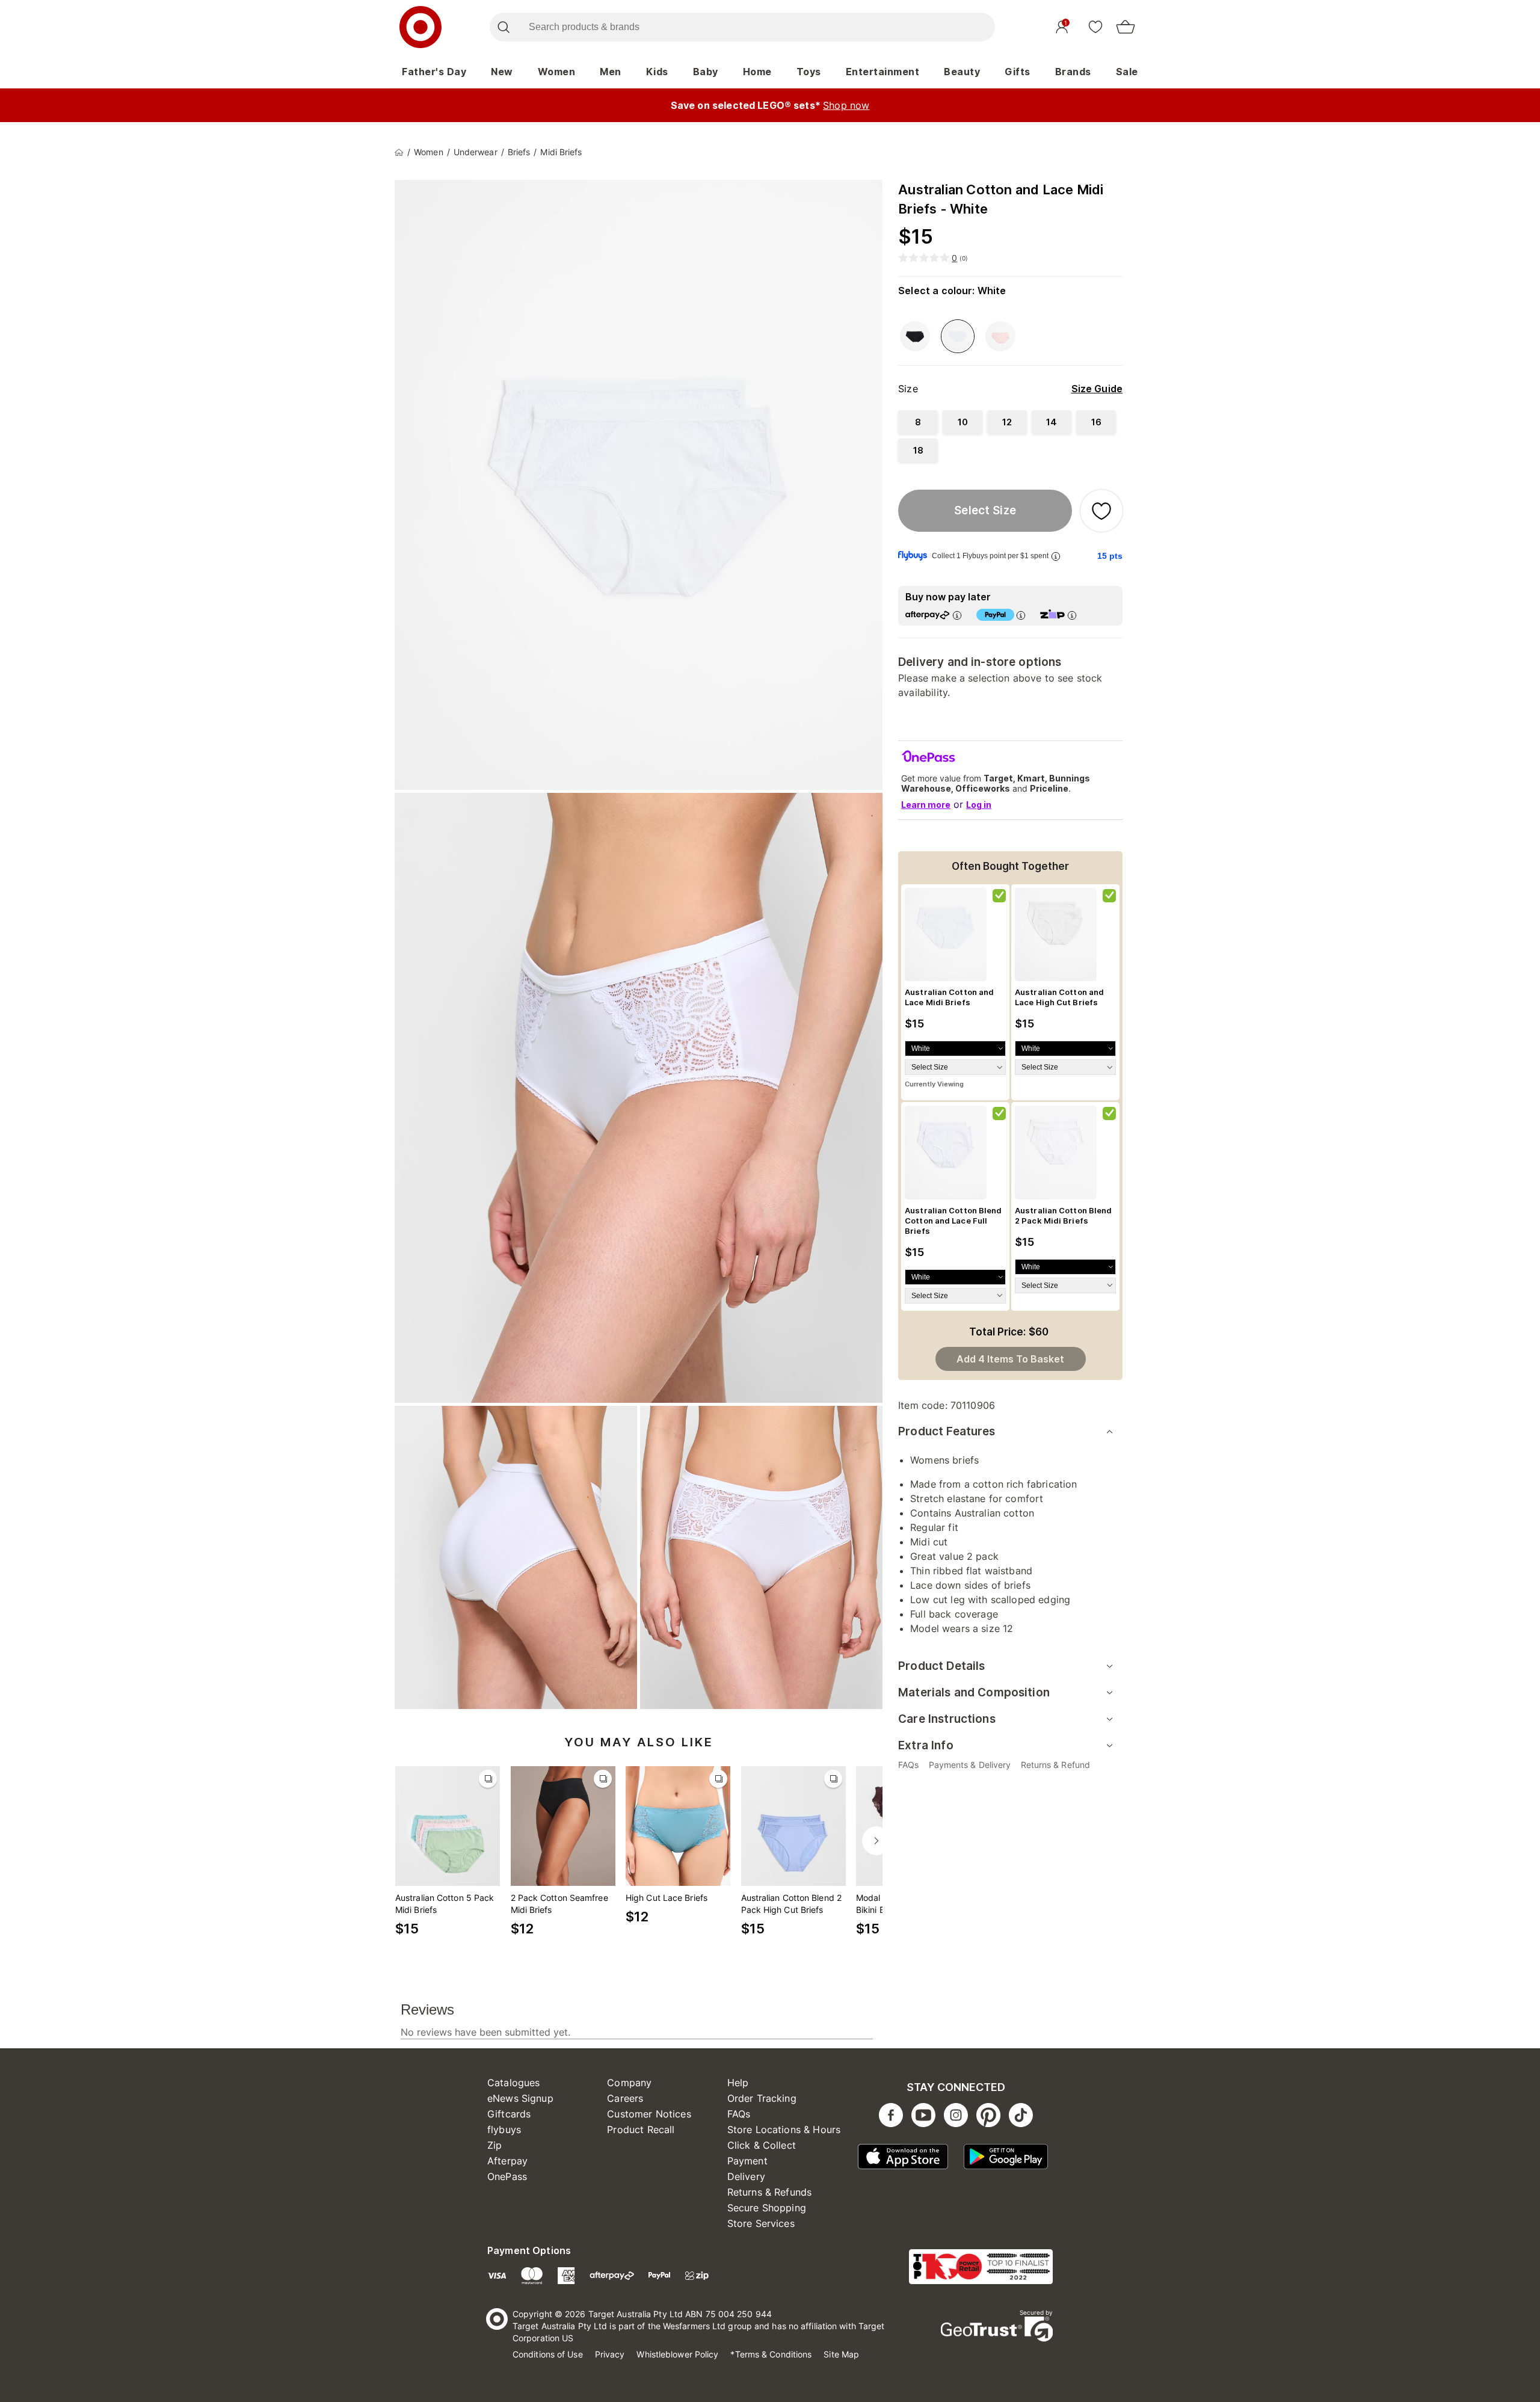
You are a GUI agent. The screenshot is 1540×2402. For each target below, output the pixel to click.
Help (738, 2083)
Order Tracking (762, 2098)
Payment (747, 2161)
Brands (1073, 72)
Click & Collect (762, 2145)
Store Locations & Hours (784, 2129)
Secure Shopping (767, 2208)
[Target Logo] (420, 27)
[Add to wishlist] (1101, 511)
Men (611, 72)
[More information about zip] (1072, 615)
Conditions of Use (548, 2354)
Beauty (962, 72)
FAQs (739, 2114)
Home (757, 72)
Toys (809, 72)
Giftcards (509, 2114)
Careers (625, 2098)
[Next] (876, 1841)
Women (557, 72)
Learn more (926, 805)
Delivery (746, 2176)
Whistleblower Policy (677, 2354)
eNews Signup (520, 2098)
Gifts (1018, 72)
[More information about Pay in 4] (1021, 615)
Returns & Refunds (770, 2192)
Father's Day (434, 72)
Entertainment (883, 72)
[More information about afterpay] (957, 615)
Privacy (610, 2354)
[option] (915, 336)
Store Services (761, 2223)
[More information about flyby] (1056, 556)
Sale (1127, 72)
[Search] (503, 27)
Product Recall (641, 2129)
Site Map (841, 2354)
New (502, 72)
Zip (494, 2145)
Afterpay (507, 2161)
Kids (657, 72)
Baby (706, 72)
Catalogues (514, 2083)
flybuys (504, 2129)
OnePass (507, 2176)
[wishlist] (1095, 26)
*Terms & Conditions (771, 2354)
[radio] (918, 422)
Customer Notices (649, 2114)
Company (629, 2083)
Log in (979, 805)
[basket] (1126, 27)
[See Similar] (488, 1779)
